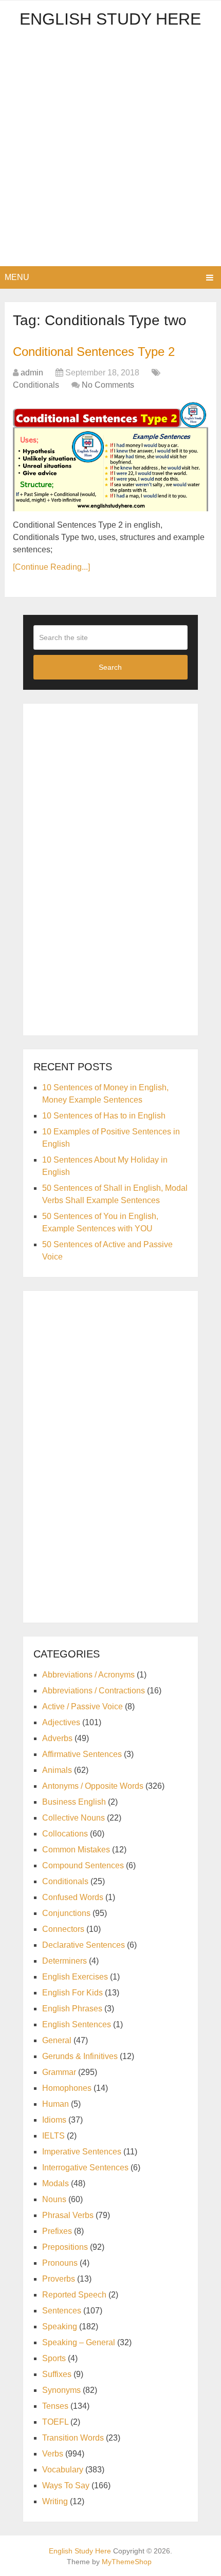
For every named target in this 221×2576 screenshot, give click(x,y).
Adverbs (57, 1738)
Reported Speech (74, 2295)
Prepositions (65, 2247)
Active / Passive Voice (82, 1706)
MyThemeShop (127, 2562)
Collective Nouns (73, 1818)
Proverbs (59, 2279)
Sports (54, 2358)
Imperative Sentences (82, 2152)
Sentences (62, 2311)
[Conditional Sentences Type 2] (110, 456)
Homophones (67, 2088)
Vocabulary (63, 2470)
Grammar (59, 2072)
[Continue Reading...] (51, 567)
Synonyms (61, 2390)
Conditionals (36, 385)
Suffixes (57, 2374)
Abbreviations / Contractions (94, 1691)
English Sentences (77, 2024)
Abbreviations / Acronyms (88, 1675)
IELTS (53, 2136)
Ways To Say (66, 2485)
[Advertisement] (110, 151)
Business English (74, 1802)
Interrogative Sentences (85, 2168)
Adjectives (61, 1722)
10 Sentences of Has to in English (104, 1116)
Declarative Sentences (84, 1945)
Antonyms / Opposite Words (93, 1786)
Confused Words (73, 1897)
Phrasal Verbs (68, 2215)
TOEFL (55, 2422)
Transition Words (73, 2438)
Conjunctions (66, 1913)
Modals (56, 2183)
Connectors (63, 1929)
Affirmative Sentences (82, 1754)
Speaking (60, 2327)
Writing (55, 2501)
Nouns (54, 2199)
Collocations (65, 1834)
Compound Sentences (83, 1865)
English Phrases (72, 2009)
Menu (17, 277)
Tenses (55, 2406)
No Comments (108, 385)
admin (32, 373)
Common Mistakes (76, 1850)
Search (110, 667)
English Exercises (75, 1977)
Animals (57, 1770)
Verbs (53, 2454)
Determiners (65, 1961)
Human (56, 2104)
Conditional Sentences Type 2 (94, 352)
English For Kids (72, 1993)
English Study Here (110, 19)
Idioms (54, 2120)
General (57, 2040)
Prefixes (57, 2231)
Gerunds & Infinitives (80, 2056)
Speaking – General (79, 2342)
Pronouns (60, 2263)
